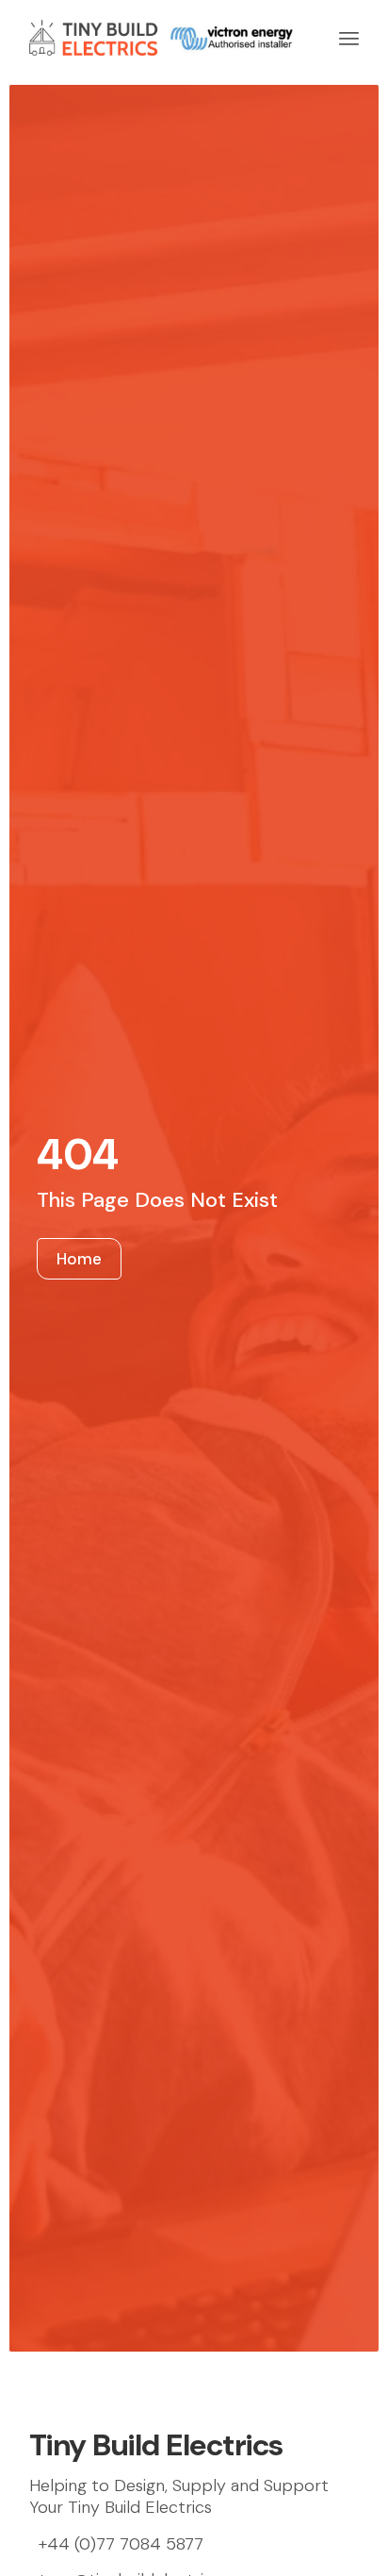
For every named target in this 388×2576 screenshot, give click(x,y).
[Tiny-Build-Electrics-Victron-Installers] (161, 38)
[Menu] (349, 38)
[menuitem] (349, 38)
